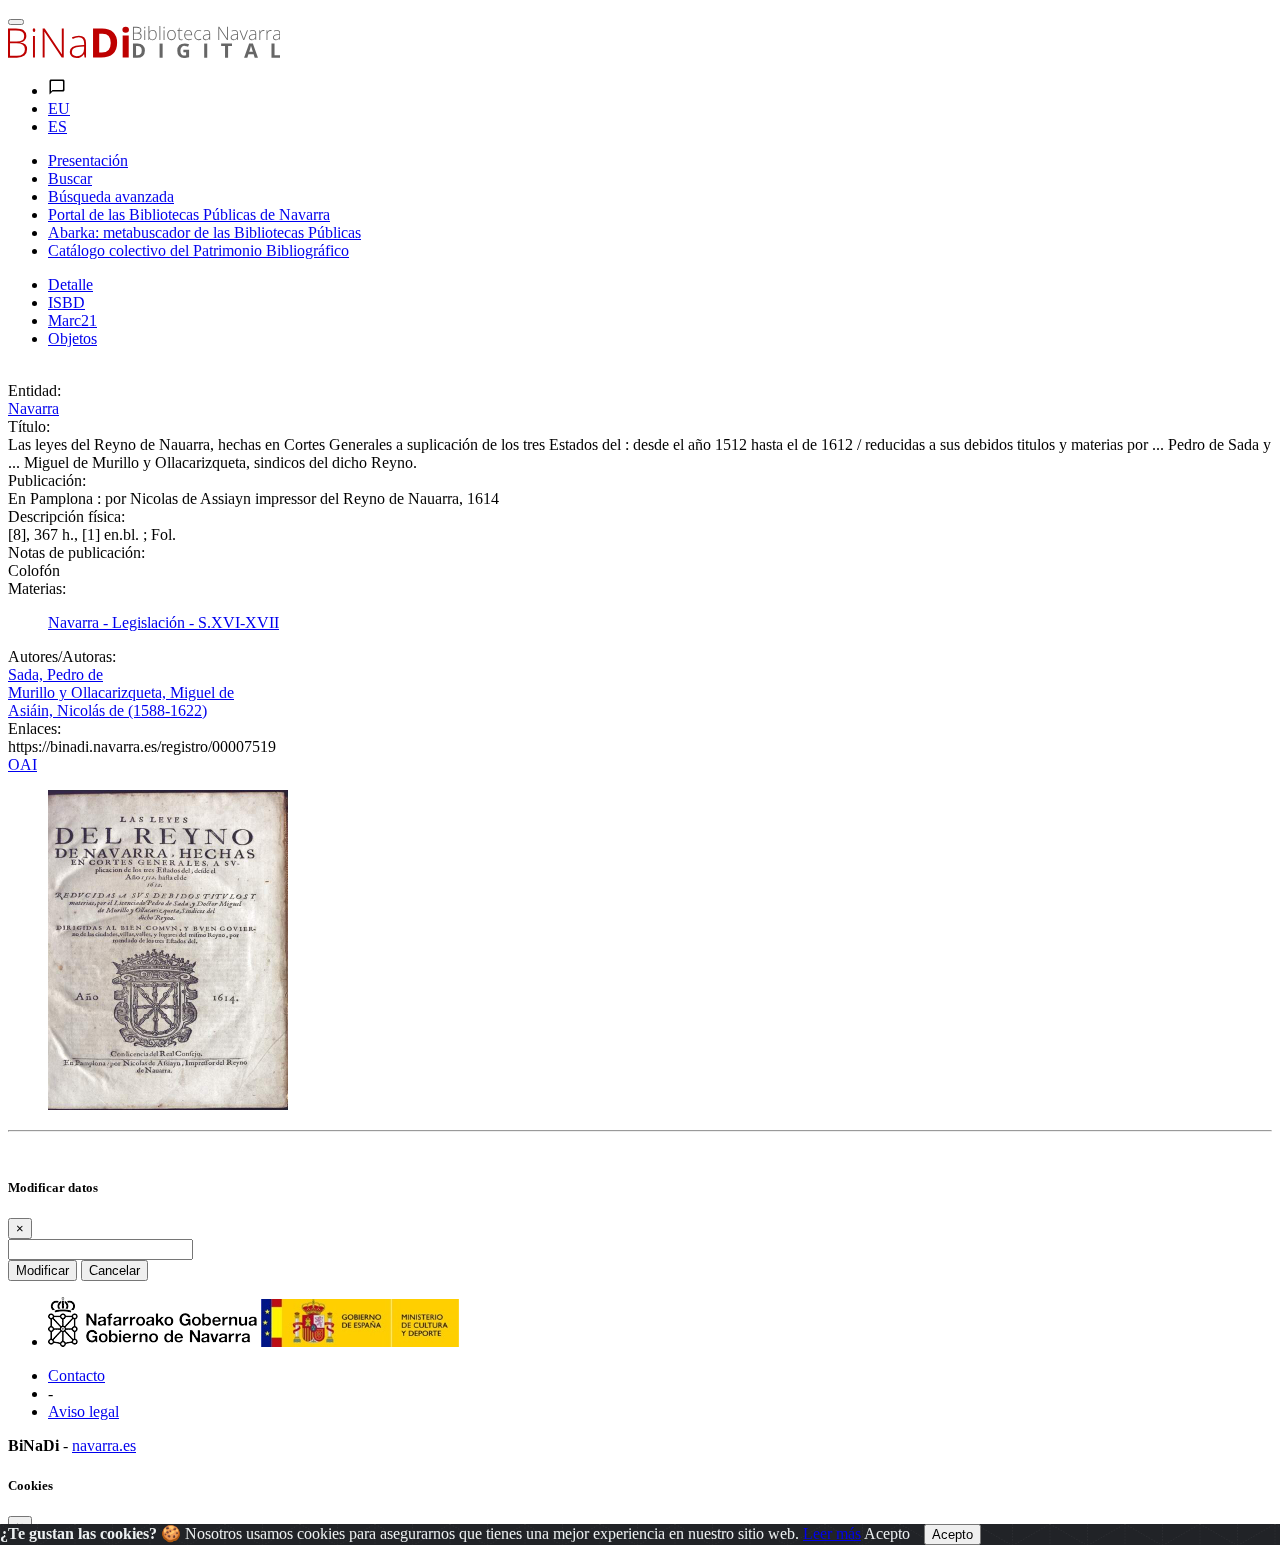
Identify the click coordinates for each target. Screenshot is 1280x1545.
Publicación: (47, 480)
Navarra (33, 408)
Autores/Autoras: (62, 656)
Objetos (72, 338)
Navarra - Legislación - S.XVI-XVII (163, 622)
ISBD (66, 302)
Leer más (832, 1533)
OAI (22, 764)
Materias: (37, 588)
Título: (29, 426)
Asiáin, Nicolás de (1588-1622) (107, 710)
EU (59, 108)
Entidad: (34, 390)
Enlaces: (34, 728)
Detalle (70, 284)
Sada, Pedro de (55, 674)
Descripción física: (66, 516)
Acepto (887, 1533)
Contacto (76, 1375)
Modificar (42, 1270)
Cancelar (114, 1270)
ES (57, 126)
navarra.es (104, 1445)
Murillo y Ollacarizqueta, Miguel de (121, 692)
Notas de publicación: (76, 552)
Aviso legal (83, 1411)
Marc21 (72, 320)
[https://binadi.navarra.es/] (144, 52)
